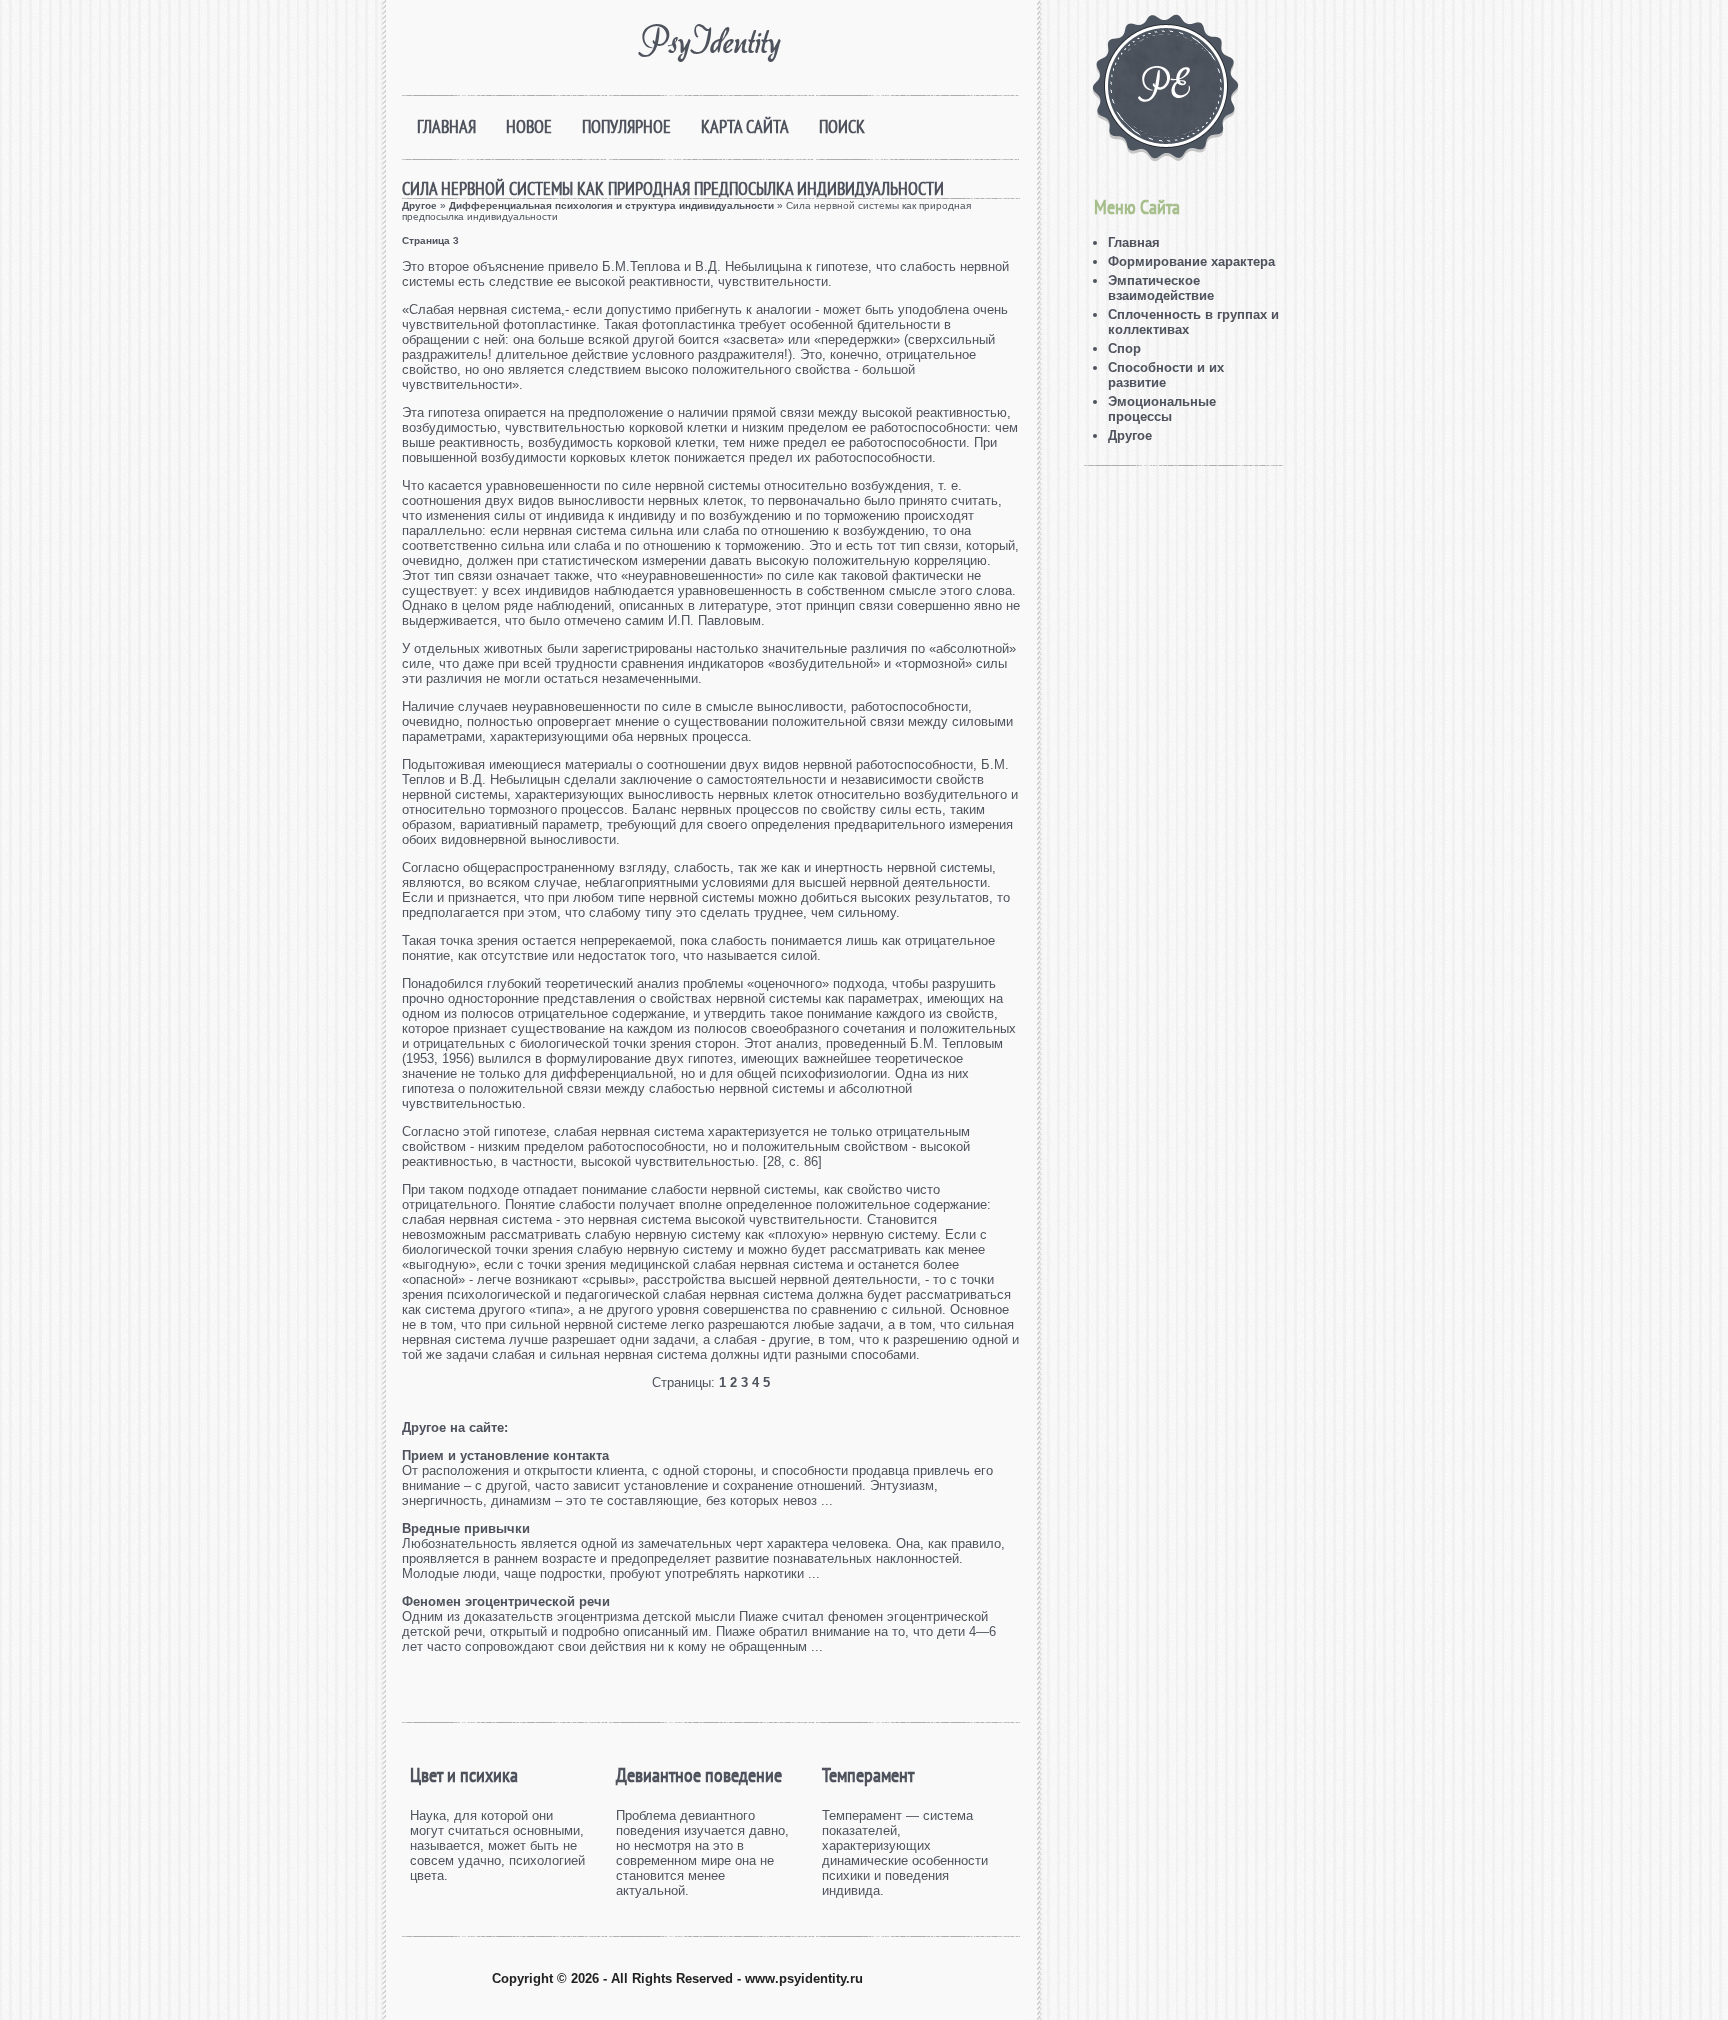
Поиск (842, 126)
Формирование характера (1191, 261)
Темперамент (868, 1775)
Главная (446, 126)
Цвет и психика (464, 1775)
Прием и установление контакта (505, 1455)
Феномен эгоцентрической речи (506, 1601)
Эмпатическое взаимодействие (1161, 288)
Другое (419, 205)
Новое (529, 126)
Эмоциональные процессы (1162, 409)
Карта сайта (745, 126)
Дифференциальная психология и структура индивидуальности (611, 205)
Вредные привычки (466, 1528)
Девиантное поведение (699, 1775)
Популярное (626, 126)
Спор (1124, 348)
